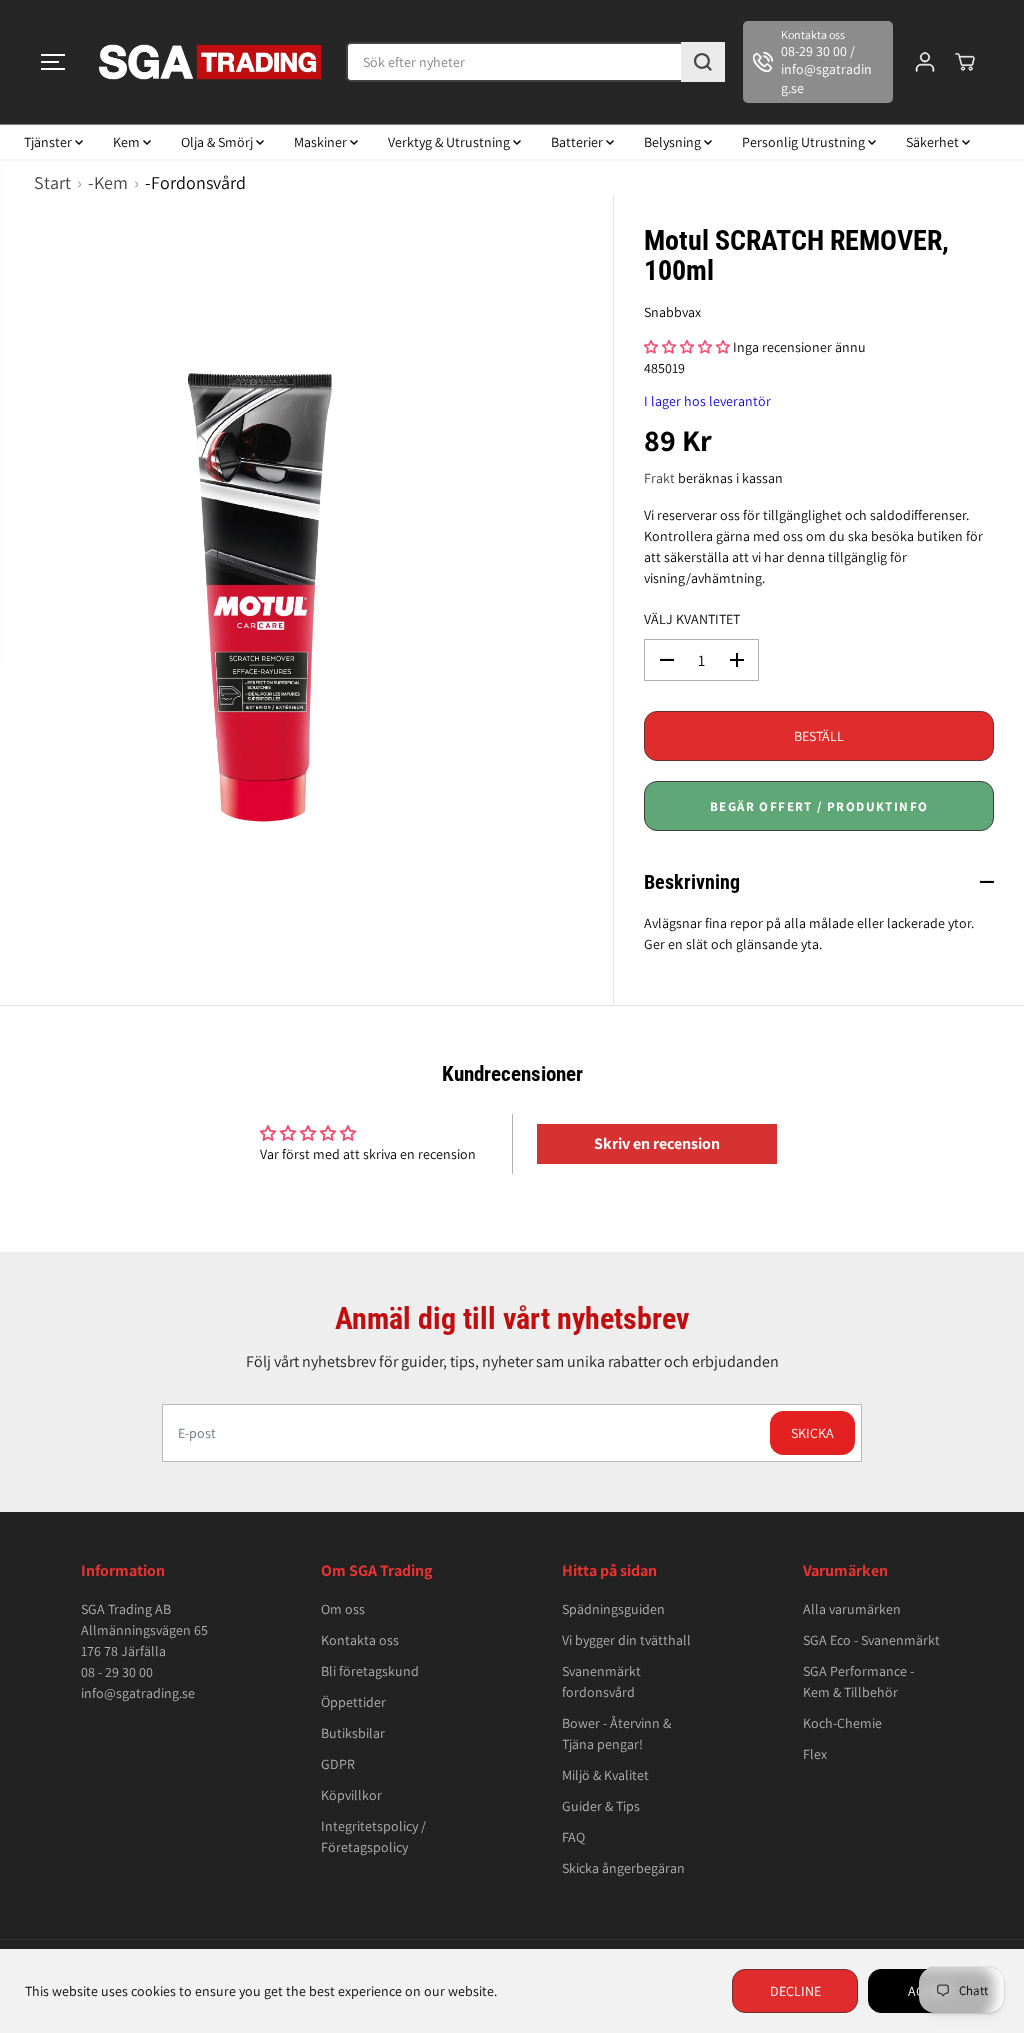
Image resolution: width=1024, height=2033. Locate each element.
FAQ (573, 1837)
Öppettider (353, 1702)
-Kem (108, 182)
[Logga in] (925, 62)
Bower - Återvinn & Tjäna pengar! (616, 1733)
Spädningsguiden (613, 1609)
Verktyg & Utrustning (450, 142)
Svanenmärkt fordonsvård (601, 1681)
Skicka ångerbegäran (623, 1868)
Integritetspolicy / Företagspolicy (373, 1836)
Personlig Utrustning (805, 142)
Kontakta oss (360, 1640)
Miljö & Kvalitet (605, 1775)
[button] (53, 62)
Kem (128, 142)
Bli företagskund (370, 1671)
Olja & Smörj (218, 142)
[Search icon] (703, 62)
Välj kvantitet (692, 619)
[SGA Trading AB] (211, 62)
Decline (795, 1991)
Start (52, 182)
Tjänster (49, 142)
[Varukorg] (965, 62)
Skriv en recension (657, 1143)
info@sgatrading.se (138, 1693)
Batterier (578, 142)
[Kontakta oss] (818, 62)
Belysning (674, 142)
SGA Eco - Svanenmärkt (871, 1640)
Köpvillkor (351, 1795)
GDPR (338, 1764)
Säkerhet (934, 142)
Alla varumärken (852, 1609)
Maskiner (322, 142)
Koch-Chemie (842, 1723)
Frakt (659, 478)
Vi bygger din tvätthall (626, 1640)
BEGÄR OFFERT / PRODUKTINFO (819, 806)
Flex (815, 1754)
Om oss (343, 1609)
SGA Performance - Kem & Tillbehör (858, 1681)
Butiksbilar (353, 1733)
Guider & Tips (601, 1806)
